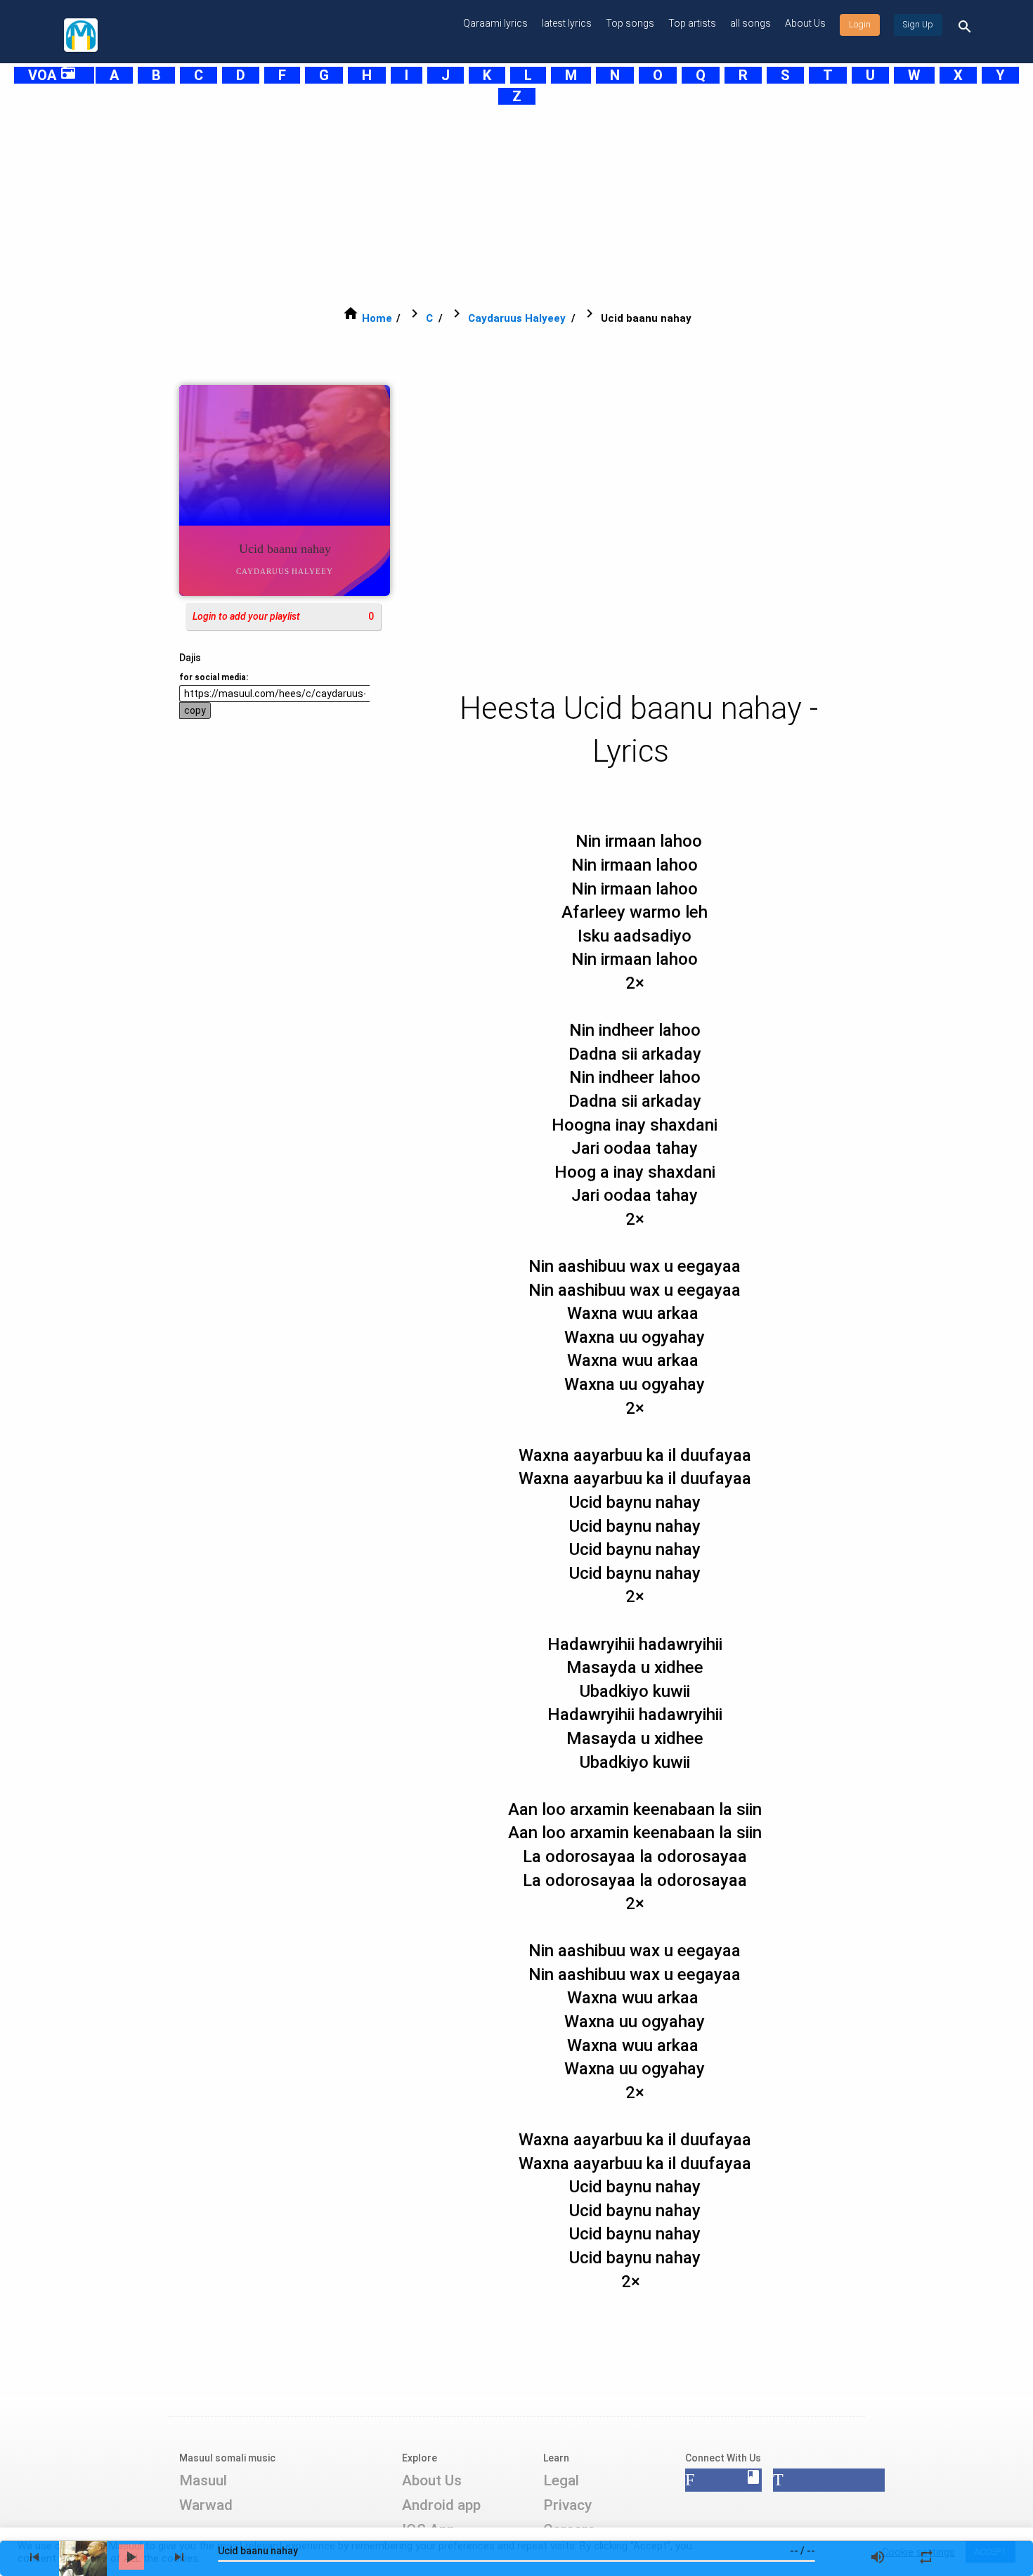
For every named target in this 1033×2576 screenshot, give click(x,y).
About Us (805, 23)
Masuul (203, 2480)
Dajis (190, 658)
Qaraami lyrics (495, 23)
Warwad (206, 2505)
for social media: (214, 677)
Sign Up (918, 25)
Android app (441, 2505)
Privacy (567, 2505)
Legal (561, 2480)
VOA (52, 75)
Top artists (692, 23)
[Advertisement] (481, 205)
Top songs (630, 23)
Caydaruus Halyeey (517, 318)
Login (860, 25)
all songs (751, 23)
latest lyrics (567, 23)
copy (195, 710)
